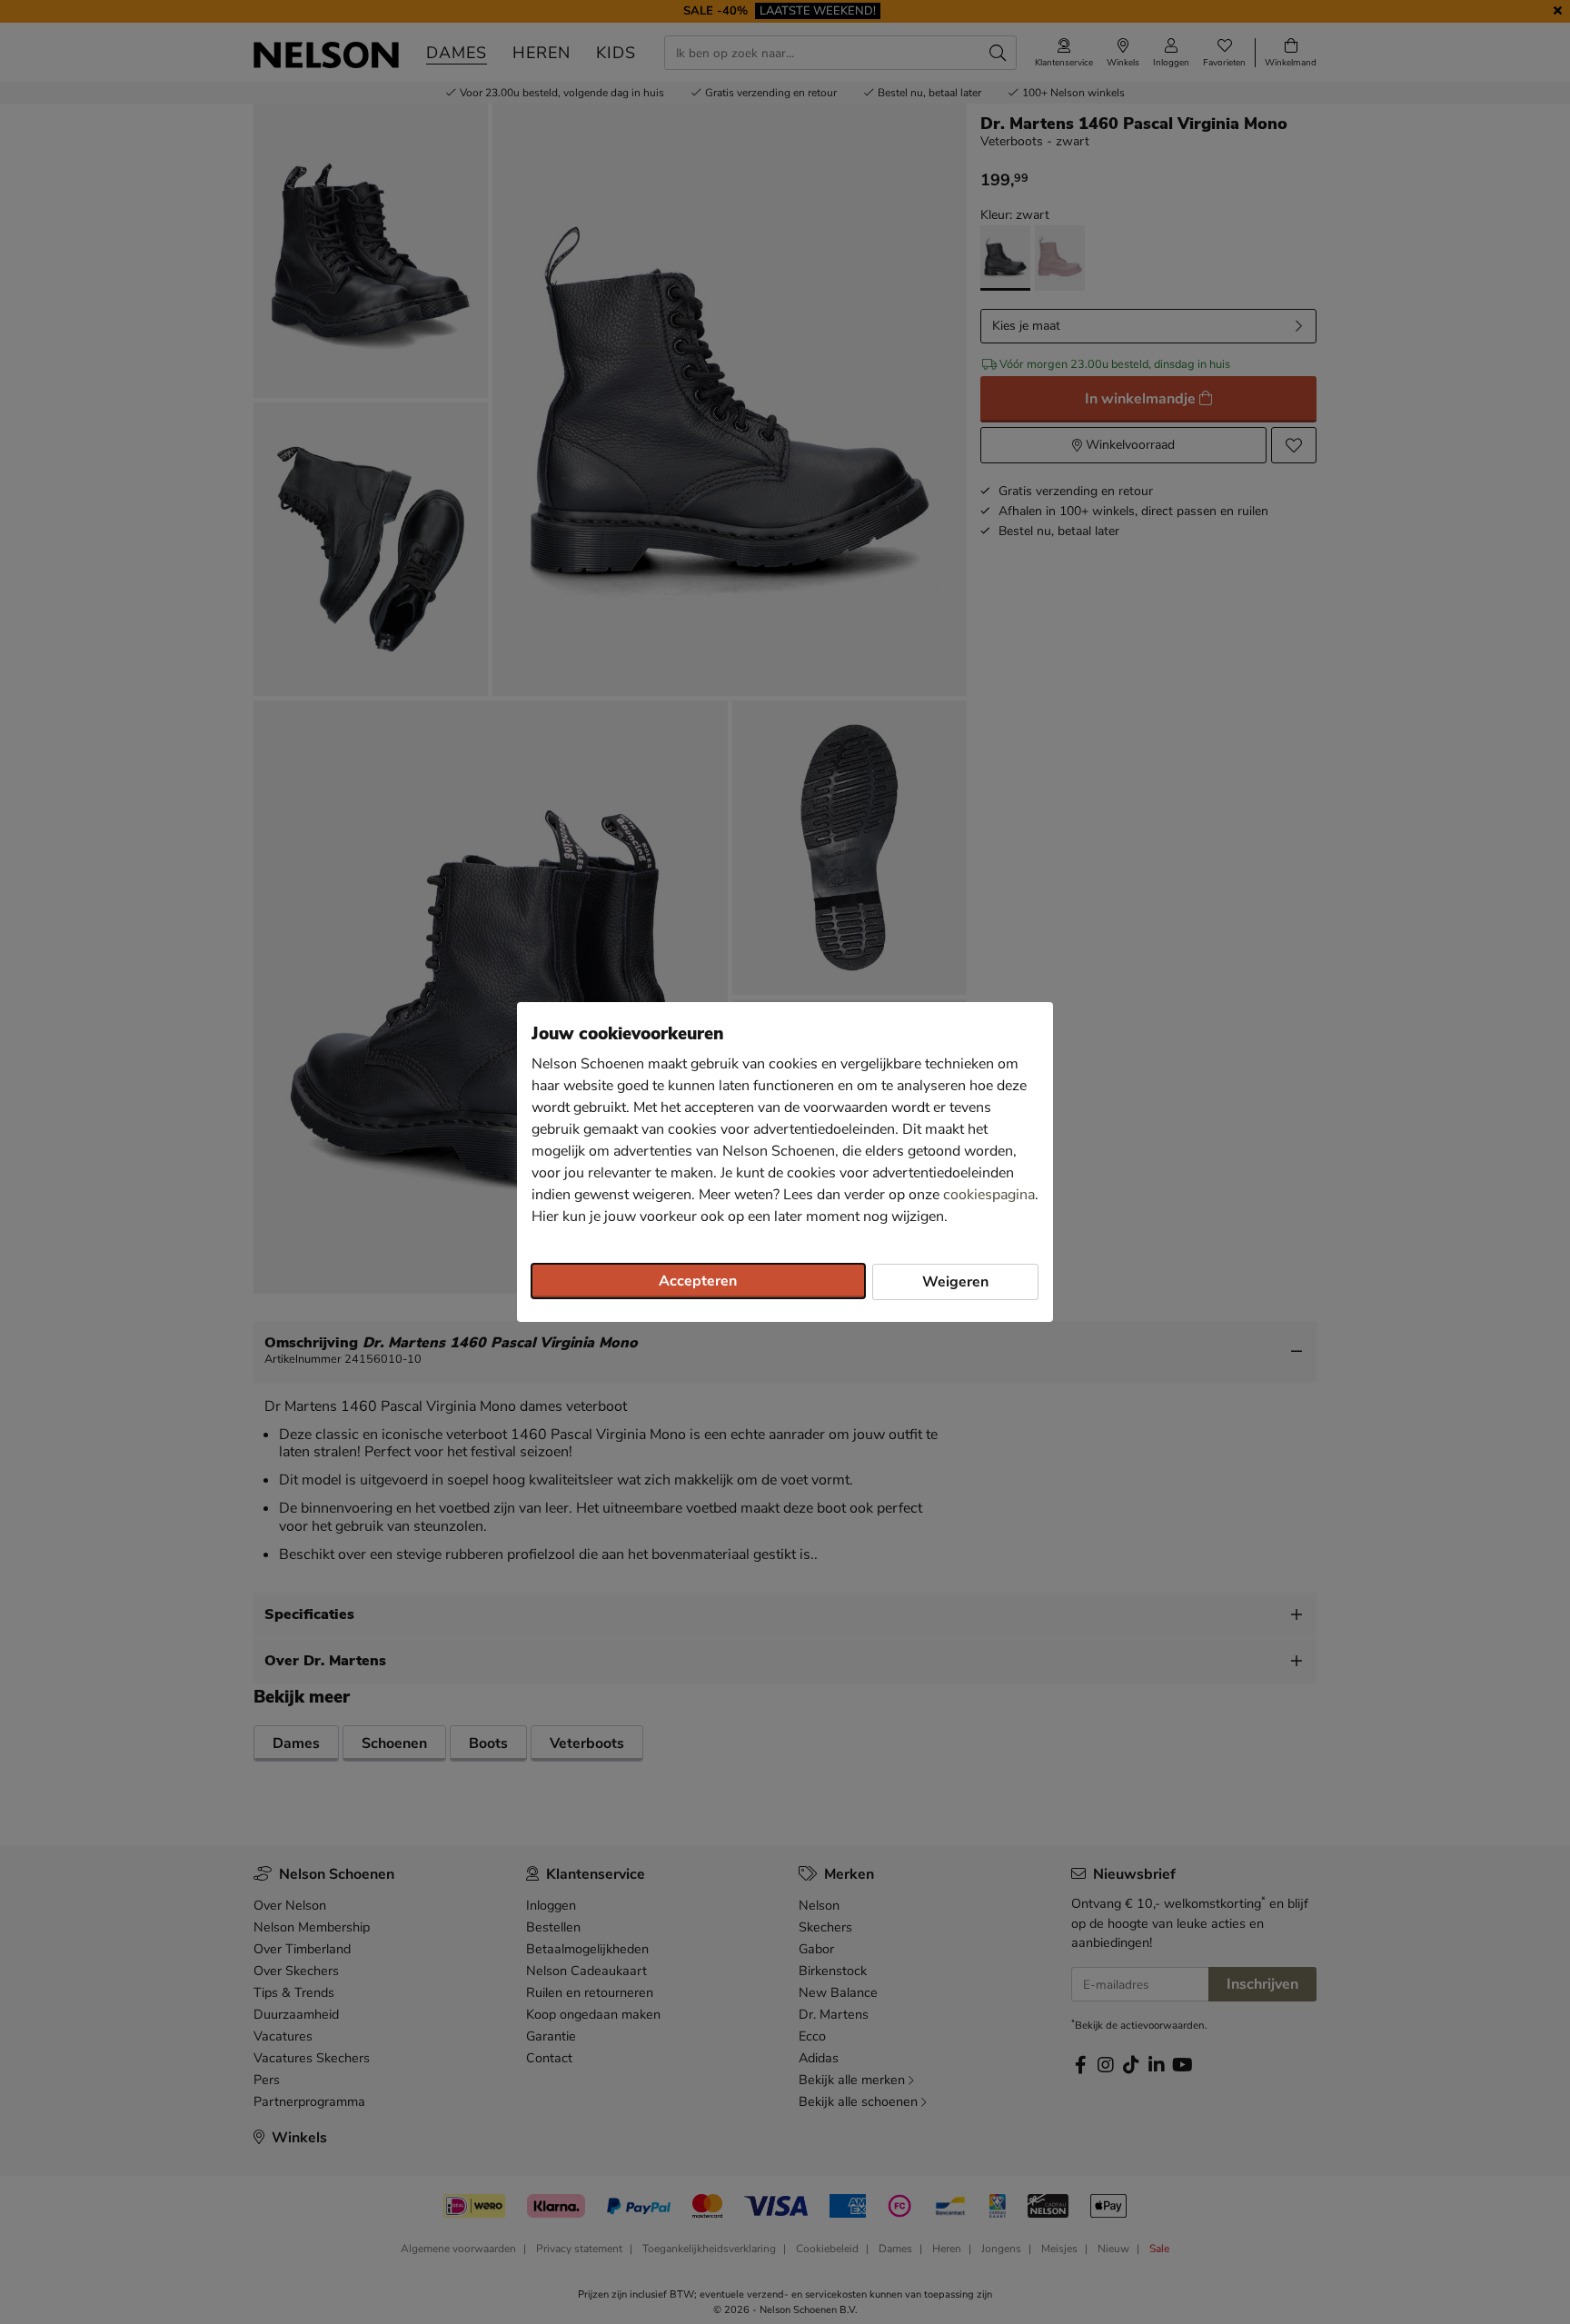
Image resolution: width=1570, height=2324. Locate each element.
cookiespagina (989, 1195)
